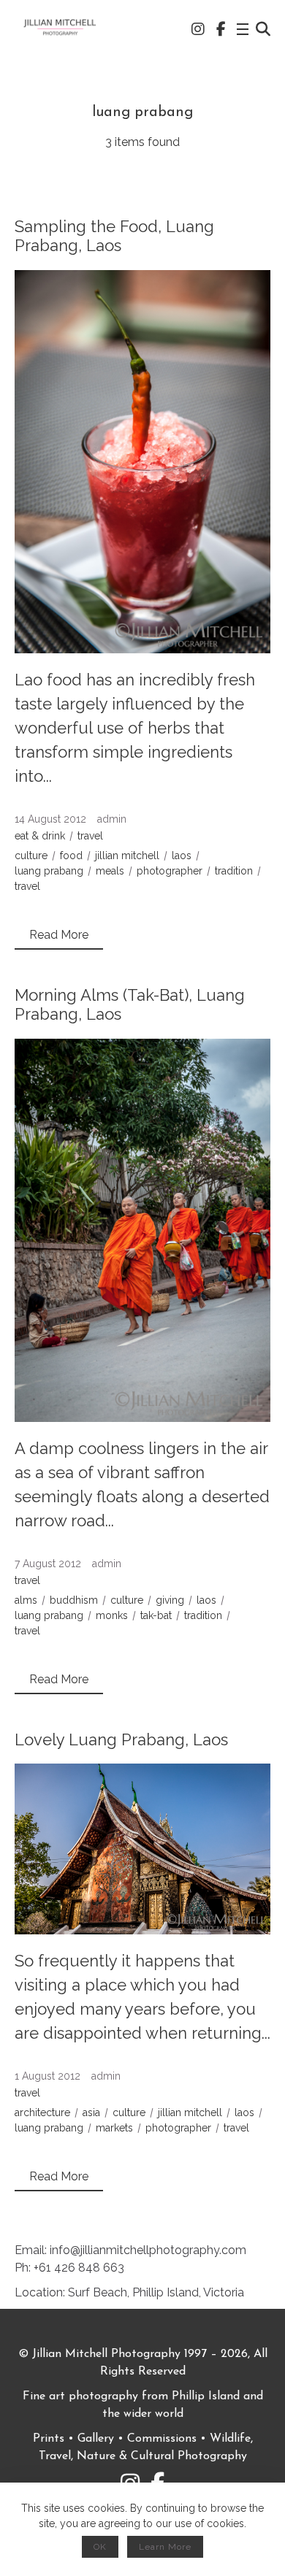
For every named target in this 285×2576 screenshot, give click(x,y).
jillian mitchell (127, 856)
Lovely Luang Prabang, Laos (121, 1739)
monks (112, 1615)
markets (114, 2128)
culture (31, 856)
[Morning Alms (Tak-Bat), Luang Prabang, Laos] (142, 1230)
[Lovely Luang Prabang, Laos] (142, 1849)
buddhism (74, 1600)
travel (90, 836)
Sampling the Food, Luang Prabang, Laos (114, 236)
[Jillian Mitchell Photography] (60, 29)
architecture (42, 2112)
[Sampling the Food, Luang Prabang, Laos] (142, 462)
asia (91, 2112)
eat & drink (40, 836)
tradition (234, 871)
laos (182, 856)
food (71, 856)
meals (110, 871)
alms (26, 1600)
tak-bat (156, 1615)
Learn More (165, 2547)
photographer (170, 871)
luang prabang (49, 871)
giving (170, 1600)
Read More (59, 935)
